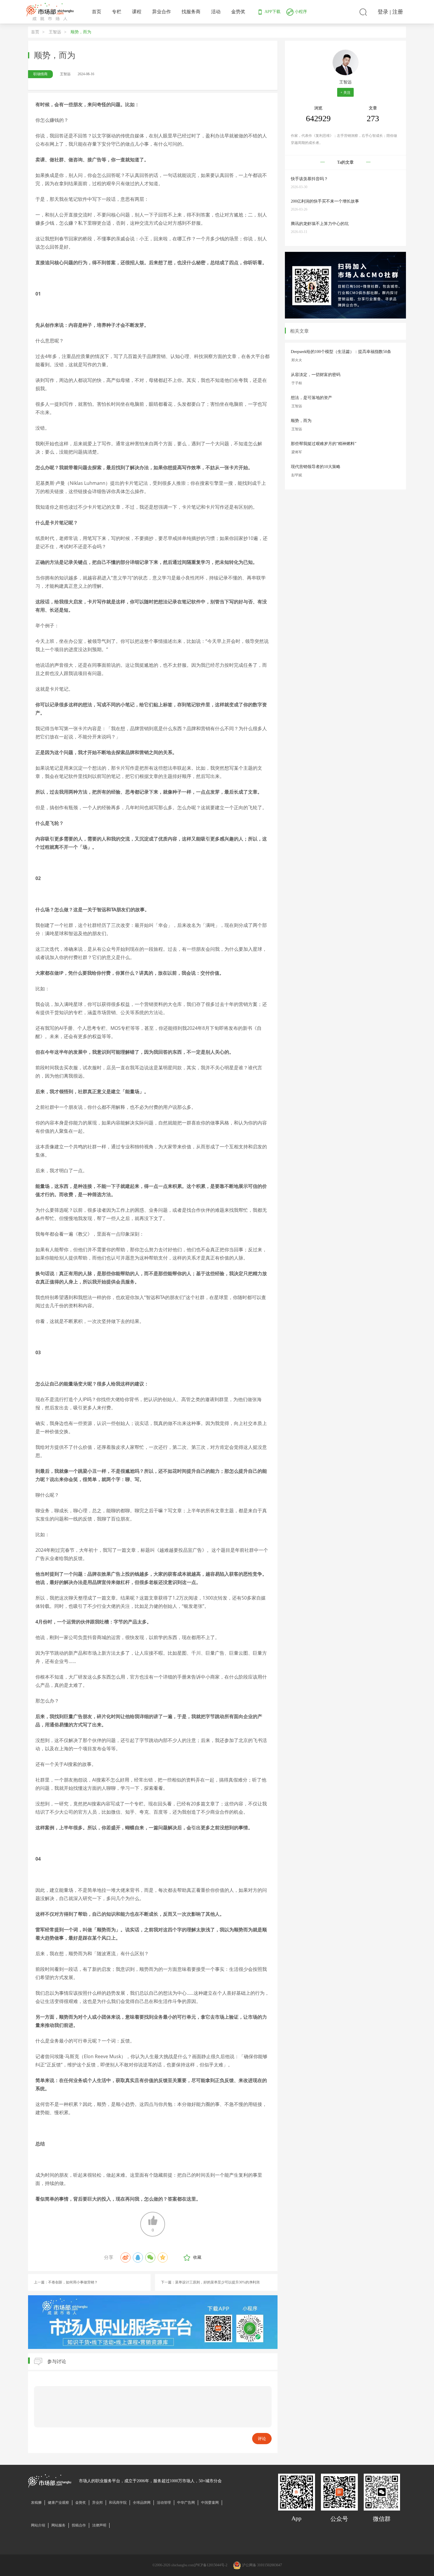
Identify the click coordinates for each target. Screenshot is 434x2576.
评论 (262, 2439)
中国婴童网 (210, 2503)
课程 (137, 12)
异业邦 (97, 2503)
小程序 (300, 12)
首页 (97, 12)
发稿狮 (36, 2503)
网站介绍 (38, 2525)
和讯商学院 (118, 2503)
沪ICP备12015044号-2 (211, 2565)
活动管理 (164, 2503)
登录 (383, 12)
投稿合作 (79, 2525)
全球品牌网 (142, 2503)
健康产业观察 (58, 2503)
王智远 (55, 32)
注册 (398, 12)
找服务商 (191, 12)
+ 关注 (345, 93)
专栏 (117, 12)
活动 (216, 12)
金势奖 (238, 12)
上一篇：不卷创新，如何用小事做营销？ (66, 2282)
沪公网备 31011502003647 (262, 2565)
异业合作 (161, 12)
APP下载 (272, 12)
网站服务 (58, 2525)
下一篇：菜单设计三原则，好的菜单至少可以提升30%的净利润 (210, 2282)
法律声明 (99, 2525)
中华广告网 (186, 2503)
